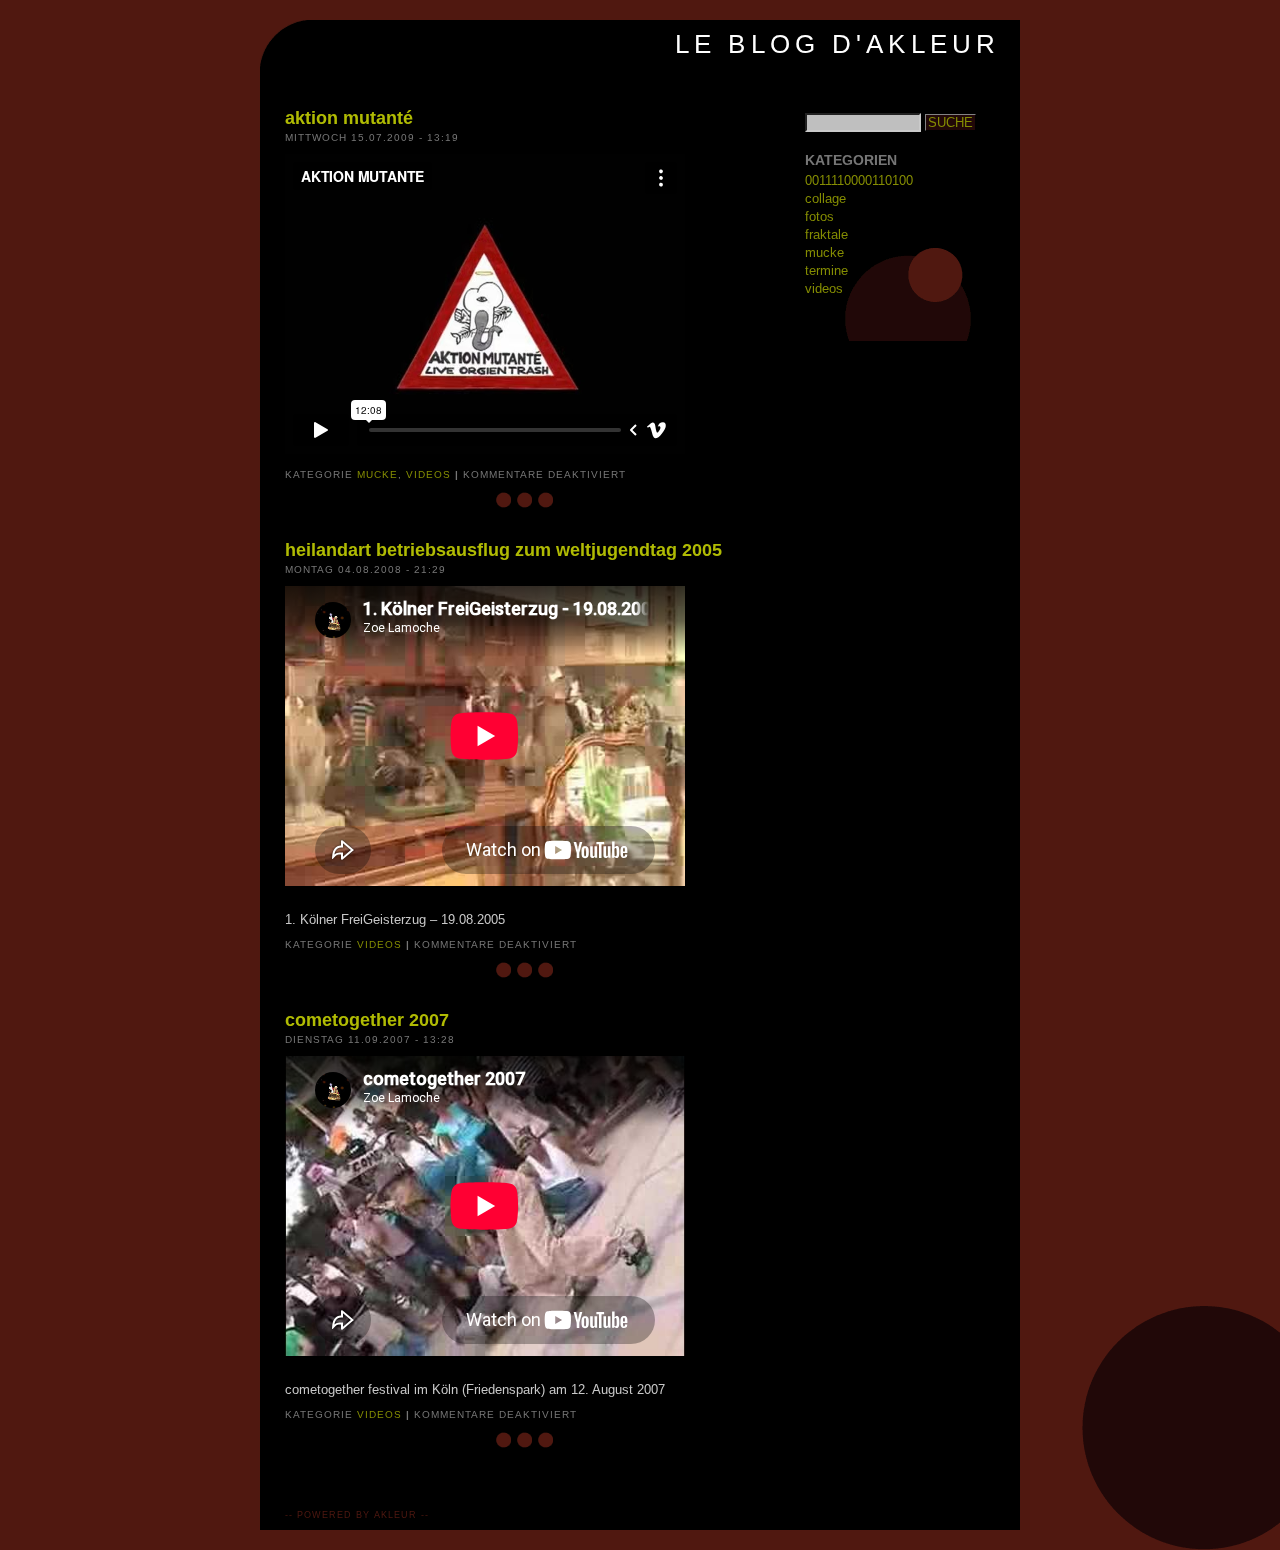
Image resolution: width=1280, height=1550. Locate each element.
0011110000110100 (859, 180)
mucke (377, 474)
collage (825, 198)
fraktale (826, 234)
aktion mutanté (349, 118)
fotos (819, 216)
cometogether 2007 (367, 1020)
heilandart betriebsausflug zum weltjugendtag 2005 (503, 550)
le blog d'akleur (837, 44)
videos (428, 474)
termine (826, 270)
